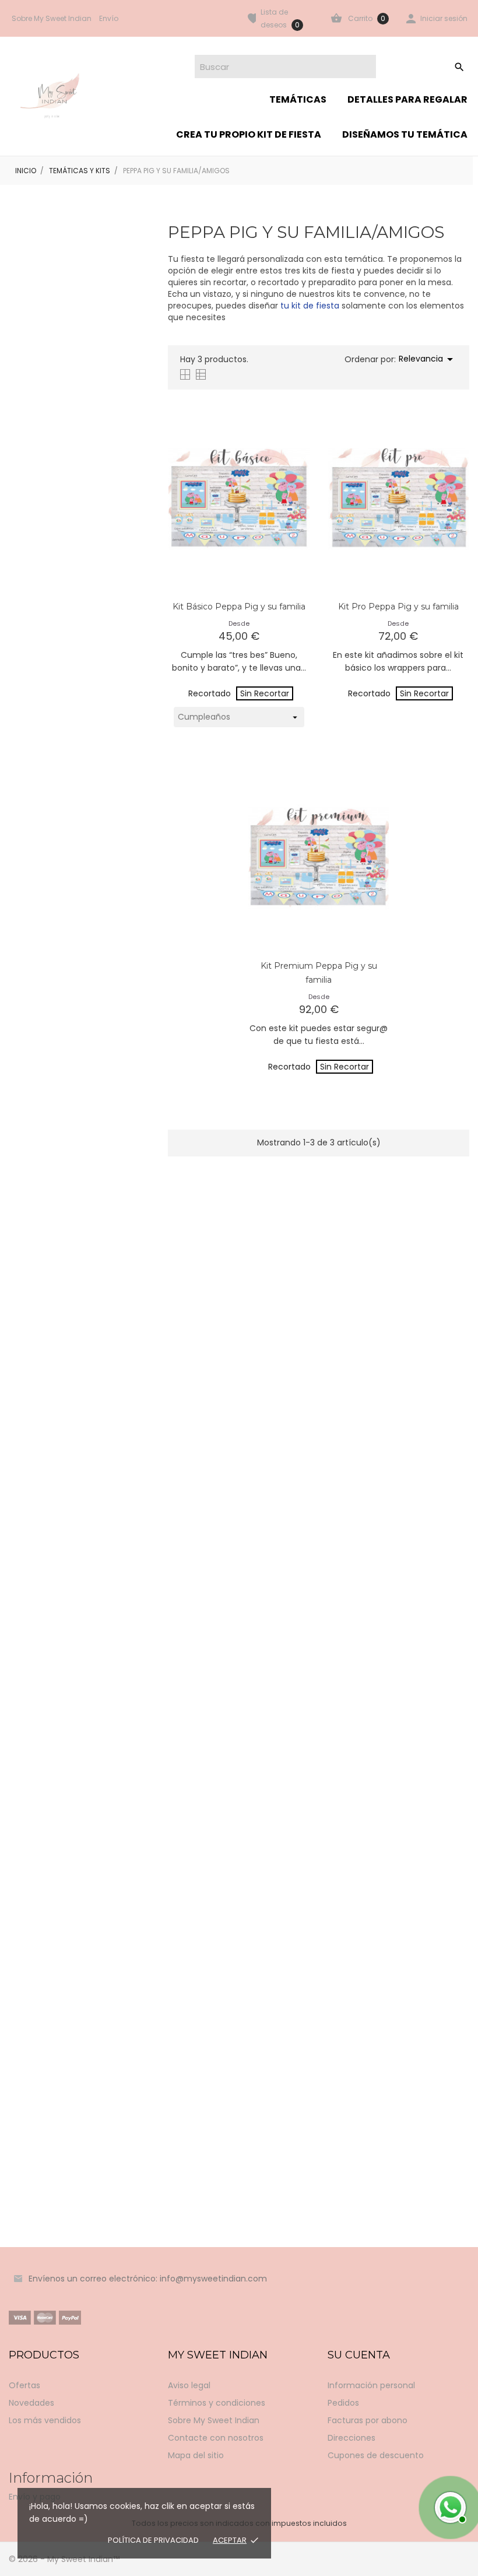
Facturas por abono (368, 2420)
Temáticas (298, 99)
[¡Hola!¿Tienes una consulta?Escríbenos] (449, 2506)
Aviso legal (189, 2385)
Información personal (371, 2385)
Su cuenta (359, 2355)
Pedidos (343, 2403)
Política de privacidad (153, 2540)
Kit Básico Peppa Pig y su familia (239, 607)
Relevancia (428, 359)
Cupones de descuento (376, 2455)
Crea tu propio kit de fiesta (249, 134)
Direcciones (352, 2438)
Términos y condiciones (217, 2403)
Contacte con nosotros (216, 2438)
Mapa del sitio (196, 2455)
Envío (109, 18)
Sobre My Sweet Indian (52, 18)
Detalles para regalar (407, 99)
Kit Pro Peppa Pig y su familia (398, 607)
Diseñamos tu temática (405, 134)
